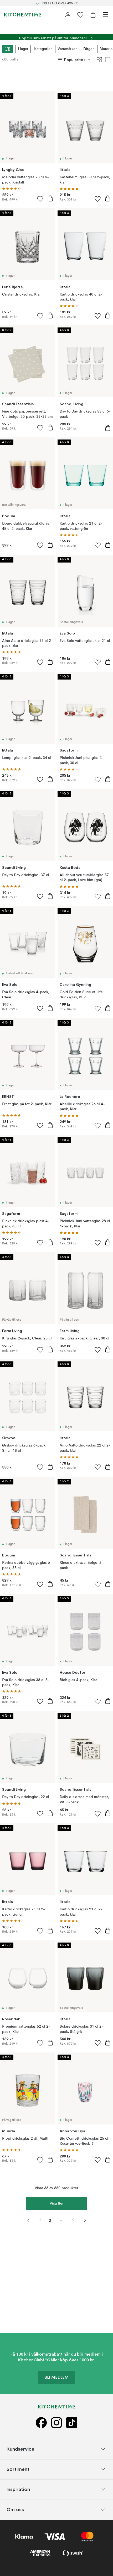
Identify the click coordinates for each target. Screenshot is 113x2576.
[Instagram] (56, 2423)
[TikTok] (72, 2423)
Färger (89, 49)
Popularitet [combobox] (75, 60)
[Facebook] (41, 2423)
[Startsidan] (23, 15)
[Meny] (106, 15)
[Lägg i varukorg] (50, 198)
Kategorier (43, 49)
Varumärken (68, 49)
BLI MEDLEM (56, 2378)
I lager (23, 49)
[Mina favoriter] (80, 15)
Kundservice (20, 2449)
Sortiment (18, 2469)
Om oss (15, 2509)
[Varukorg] (93, 15)
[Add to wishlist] (40, 199)
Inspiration (18, 2489)
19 (72, 2220)
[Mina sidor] (68, 15)
